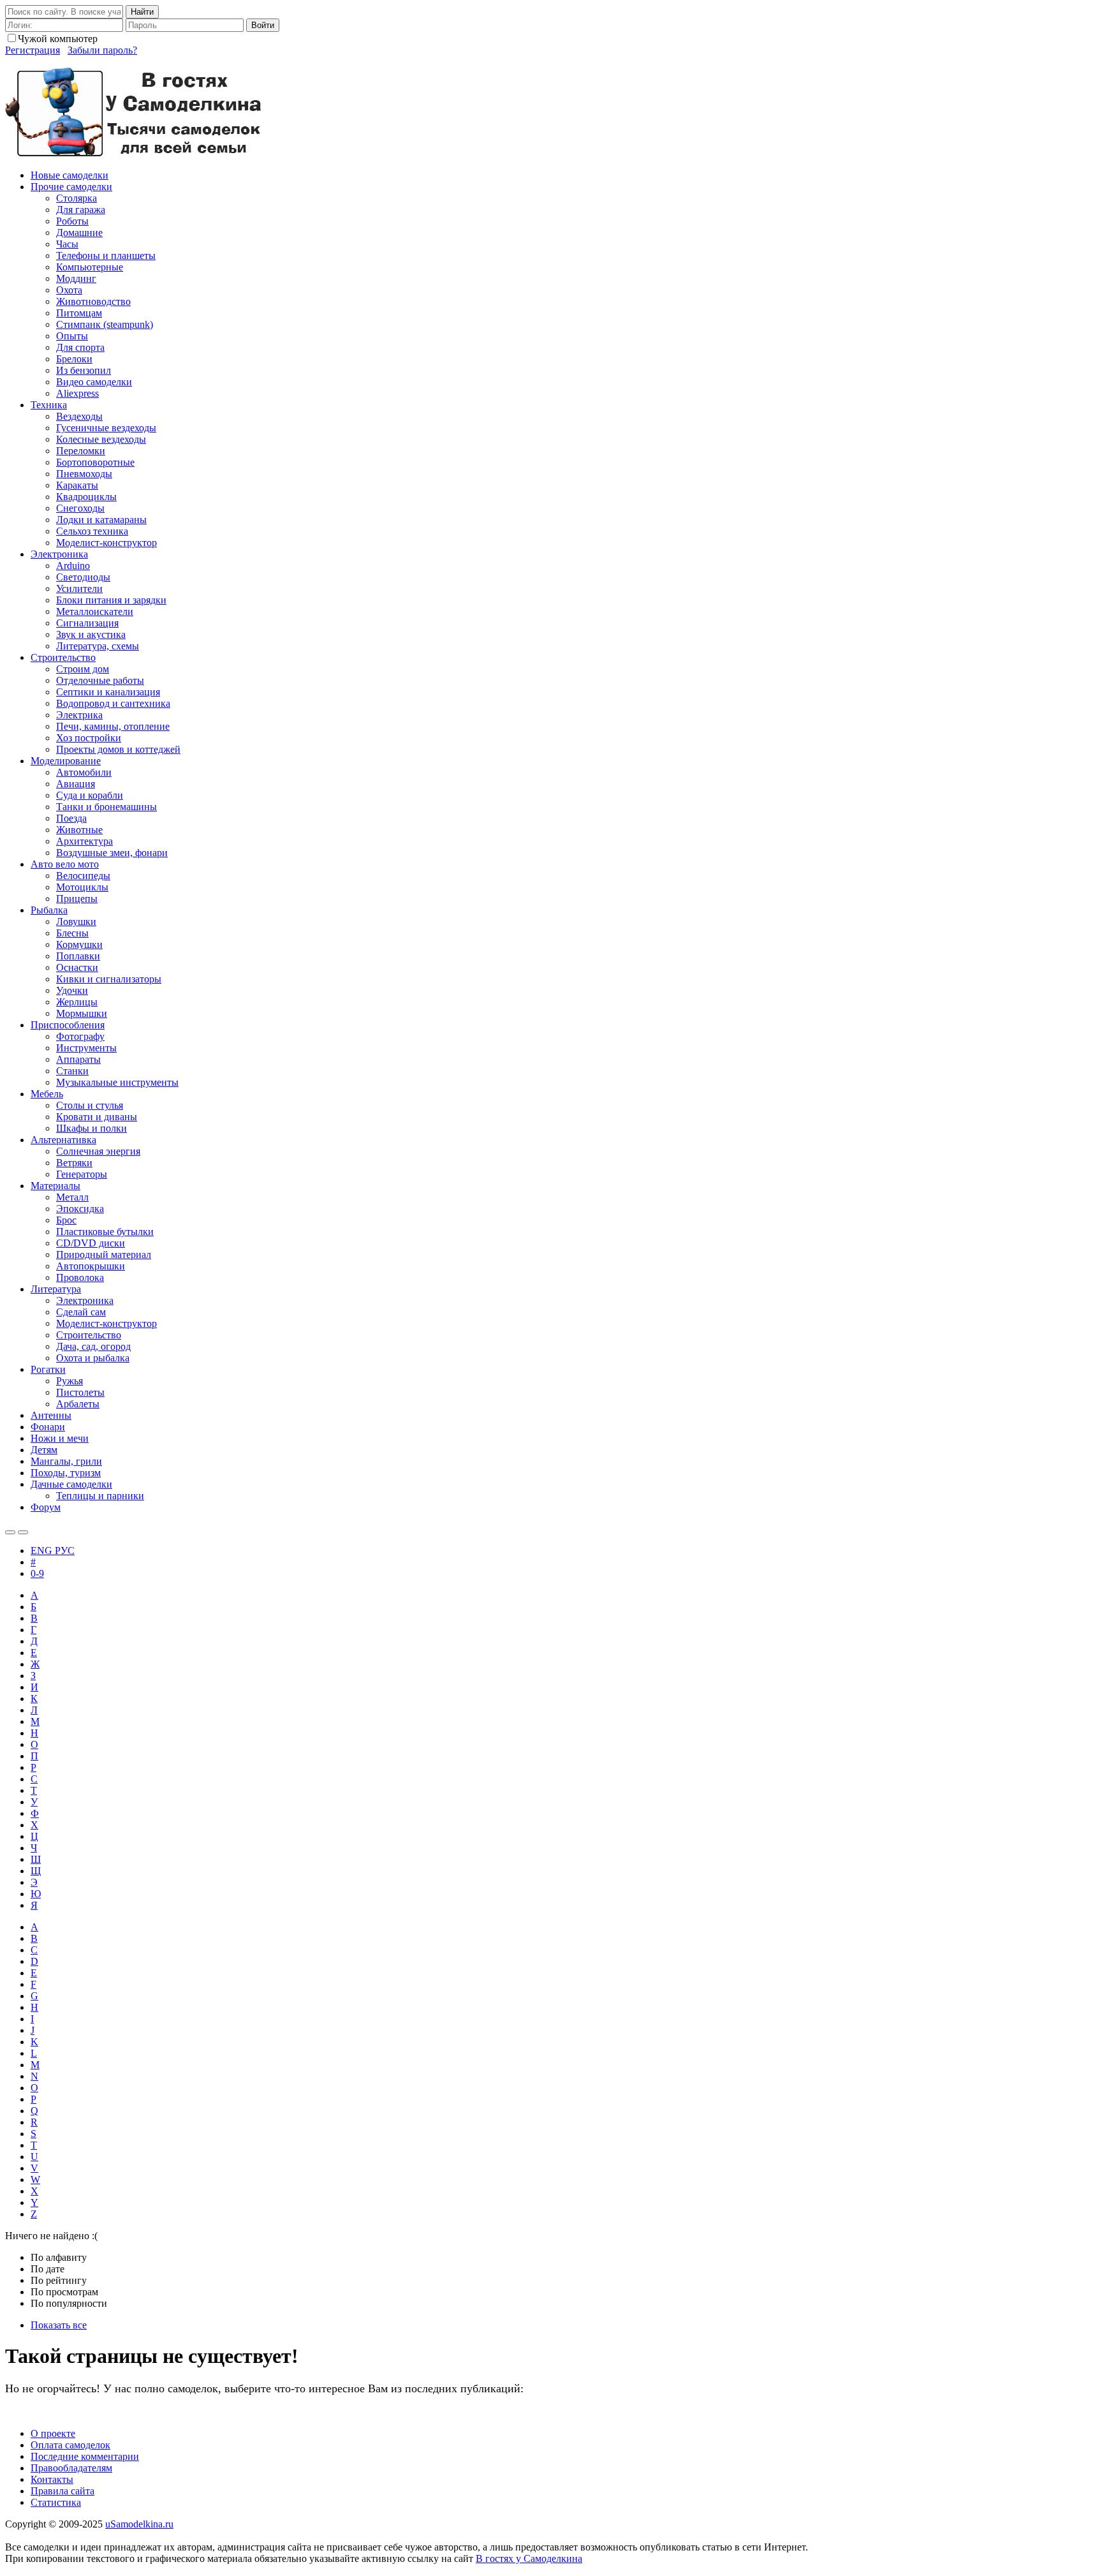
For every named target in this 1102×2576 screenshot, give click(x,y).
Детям (44, 1450)
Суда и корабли (90, 795)
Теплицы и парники (100, 1496)
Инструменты (86, 1048)
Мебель (47, 1094)
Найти (142, 12)
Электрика (79, 715)
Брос (66, 1220)
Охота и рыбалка (93, 1358)
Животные (79, 830)
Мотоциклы (82, 887)
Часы (67, 244)
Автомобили (84, 772)
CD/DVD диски (91, 1243)
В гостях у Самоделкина (529, 2558)
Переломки (81, 451)
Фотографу (80, 1036)
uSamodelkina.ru (139, 2524)
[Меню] (23, 1532)
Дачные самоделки (71, 1484)
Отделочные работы (100, 680)
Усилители (79, 588)
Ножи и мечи (60, 1438)
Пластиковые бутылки (105, 1232)
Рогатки (48, 1369)
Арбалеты (78, 1404)
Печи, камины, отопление (113, 726)
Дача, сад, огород (93, 1346)
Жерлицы (77, 1002)
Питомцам (79, 313)
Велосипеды (83, 876)
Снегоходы (80, 508)
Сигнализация (87, 623)
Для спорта (80, 347)
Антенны (51, 1415)
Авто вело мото (65, 864)
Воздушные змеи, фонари (112, 853)
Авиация (76, 784)
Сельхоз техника (92, 531)
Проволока (80, 1277)
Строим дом (83, 669)
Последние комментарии (85, 2456)
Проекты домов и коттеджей (118, 749)
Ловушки (76, 922)
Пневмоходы (84, 474)
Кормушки (79, 944)
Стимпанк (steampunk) (105, 324)
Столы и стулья (90, 1105)
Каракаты (77, 485)
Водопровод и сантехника (113, 703)
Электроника (59, 554)
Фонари (48, 1427)
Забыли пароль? (102, 50)
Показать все (59, 2325)
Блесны (72, 933)
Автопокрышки (91, 1266)
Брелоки (74, 359)
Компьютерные (90, 267)
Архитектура (84, 841)
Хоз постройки (89, 738)
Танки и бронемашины (107, 807)
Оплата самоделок (70, 2445)
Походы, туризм (66, 1473)
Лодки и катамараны (101, 520)
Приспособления (68, 1025)
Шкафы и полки (92, 1128)
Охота (69, 290)
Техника (49, 405)
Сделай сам (81, 1312)
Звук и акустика (91, 634)
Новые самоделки (70, 175)
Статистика (56, 2502)
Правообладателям (71, 2468)
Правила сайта (62, 2491)
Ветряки (74, 1163)
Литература (56, 1289)
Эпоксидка (80, 1209)
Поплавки (78, 956)
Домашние (79, 233)
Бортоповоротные (95, 462)
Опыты (72, 336)
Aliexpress (77, 393)
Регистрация (33, 50)
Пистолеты (80, 1392)
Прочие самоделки (71, 187)
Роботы (72, 221)
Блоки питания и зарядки (111, 600)
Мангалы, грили (66, 1461)
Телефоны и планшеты (106, 255)
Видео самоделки (94, 382)
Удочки (72, 990)
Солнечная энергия (98, 1151)
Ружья (70, 1381)
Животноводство (93, 301)
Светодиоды (83, 577)
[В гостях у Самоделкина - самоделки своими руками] (134, 153)
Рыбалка (49, 910)
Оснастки (77, 967)
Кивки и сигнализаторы (109, 979)
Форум (46, 1507)
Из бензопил (84, 370)
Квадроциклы (86, 497)
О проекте (53, 2433)
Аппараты (78, 1059)
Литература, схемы (98, 646)
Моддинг (76, 278)
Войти (263, 25)
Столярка (77, 198)
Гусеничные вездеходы (106, 428)
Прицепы (77, 899)
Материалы (55, 1186)
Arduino (73, 566)
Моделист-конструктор (107, 543)
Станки (72, 1071)
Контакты (52, 2479)
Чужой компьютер (58, 39)
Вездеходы (79, 416)
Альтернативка (63, 1140)
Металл (72, 1197)
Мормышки (82, 1013)
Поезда (71, 818)
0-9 (37, 1573)
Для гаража (81, 210)
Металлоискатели (95, 611)
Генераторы (82, 1174)
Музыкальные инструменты (117, 1082)
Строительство (63, 657)
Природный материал (104, 1255)
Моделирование (66, 761)
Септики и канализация (108, 692)
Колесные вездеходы (101, 439)
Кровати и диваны (97, 1117)
